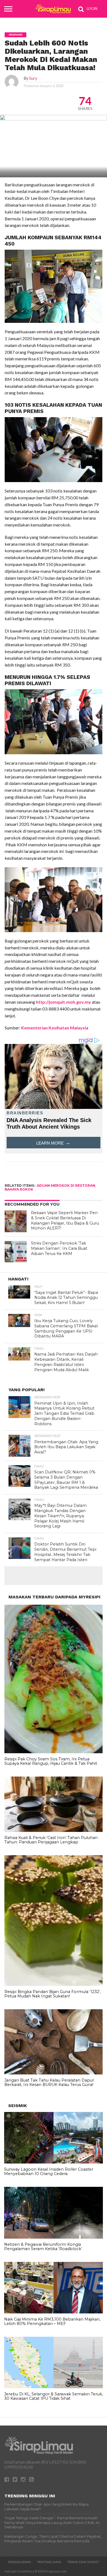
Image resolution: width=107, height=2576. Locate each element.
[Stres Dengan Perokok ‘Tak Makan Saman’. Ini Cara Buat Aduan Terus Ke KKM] (16, 1252)
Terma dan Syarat (83, 2562)
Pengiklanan (19, 2562)
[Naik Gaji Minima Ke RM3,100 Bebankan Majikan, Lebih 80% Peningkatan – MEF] (54, 2312)
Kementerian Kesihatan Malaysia (54, 1028)
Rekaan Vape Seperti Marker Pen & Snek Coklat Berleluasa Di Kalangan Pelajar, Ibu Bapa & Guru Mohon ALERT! (65, 1220)
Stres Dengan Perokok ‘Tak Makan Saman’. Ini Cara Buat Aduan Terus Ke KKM (59, 1248)
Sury (33, 78)
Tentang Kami (49, 2562)
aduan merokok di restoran (66, 1185)
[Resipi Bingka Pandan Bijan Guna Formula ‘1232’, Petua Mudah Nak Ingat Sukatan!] (54, 1985)
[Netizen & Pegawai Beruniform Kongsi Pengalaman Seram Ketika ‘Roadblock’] (54, 2237)
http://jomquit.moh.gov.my (64, 1002)
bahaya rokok (19, 1189)
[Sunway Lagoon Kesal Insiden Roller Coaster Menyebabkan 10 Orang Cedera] (54, 2162)
